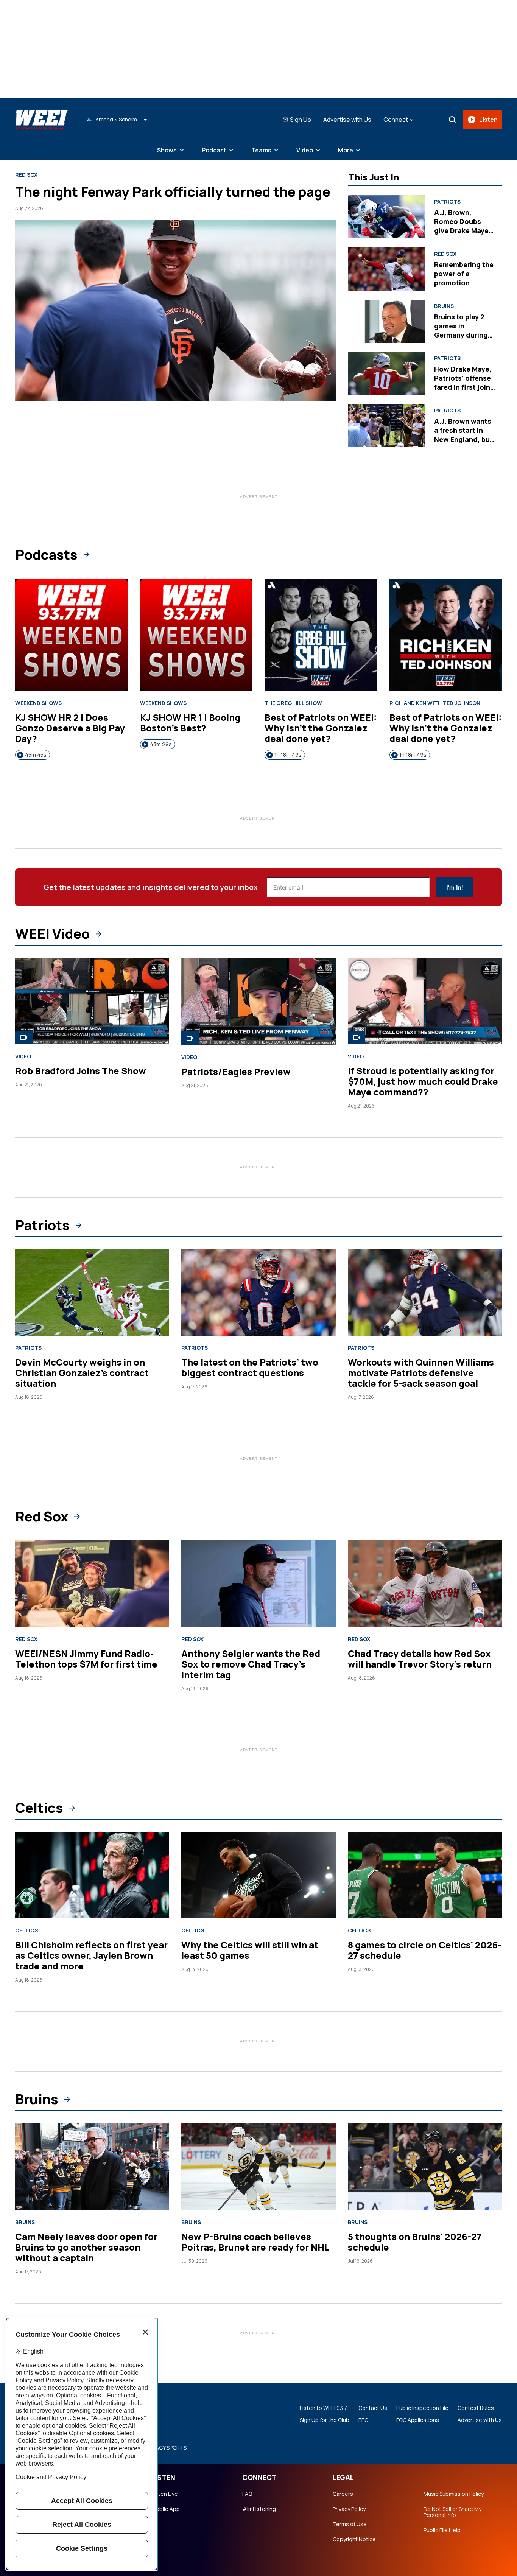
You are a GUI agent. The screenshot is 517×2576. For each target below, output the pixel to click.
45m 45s (36, 755)
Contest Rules (476, 2408)
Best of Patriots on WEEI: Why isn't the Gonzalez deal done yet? (321, 728)
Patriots (447, 202)
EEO (363, 2420)
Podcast (214, 150)
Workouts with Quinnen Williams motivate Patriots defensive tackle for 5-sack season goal (421, 1373)
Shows (167, 150)
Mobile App (166, 2509)
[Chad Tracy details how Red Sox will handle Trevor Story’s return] (425, 1584)
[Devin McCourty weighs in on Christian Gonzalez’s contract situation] (92, 1292)
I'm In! (455, 887)
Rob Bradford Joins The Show (81, 1071)
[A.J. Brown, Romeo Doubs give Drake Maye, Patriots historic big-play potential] (387, 217)
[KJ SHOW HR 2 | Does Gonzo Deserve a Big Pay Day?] (72, 635)
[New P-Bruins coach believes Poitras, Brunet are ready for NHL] (258, 2166)
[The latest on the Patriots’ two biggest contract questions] (258, 1292)
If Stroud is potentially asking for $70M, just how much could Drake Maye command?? (423, 1081)
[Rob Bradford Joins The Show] (92, 1001)
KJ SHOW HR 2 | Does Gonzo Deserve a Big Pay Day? (70, 728)
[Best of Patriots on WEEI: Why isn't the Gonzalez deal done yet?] (321, 635)
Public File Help (442, 2530)
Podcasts (46, 555)
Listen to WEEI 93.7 (323, 2408)
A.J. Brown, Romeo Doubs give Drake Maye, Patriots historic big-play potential (464, 230)
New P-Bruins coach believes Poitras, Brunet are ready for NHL (255, 2242)
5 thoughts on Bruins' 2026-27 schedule (415, 2242)
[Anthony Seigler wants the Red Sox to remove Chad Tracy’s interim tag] (258, 1584)
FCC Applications (418, 2420)
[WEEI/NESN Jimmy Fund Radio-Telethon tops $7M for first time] (92, 1584)
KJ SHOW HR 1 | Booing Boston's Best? (190, 723)
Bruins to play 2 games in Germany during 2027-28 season (461, 330)
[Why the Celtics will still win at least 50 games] (258, 1875)
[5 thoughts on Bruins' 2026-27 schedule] (425, 2166)
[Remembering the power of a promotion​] (387, 269)
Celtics (39, 1808)
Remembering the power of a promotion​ (464, 274)
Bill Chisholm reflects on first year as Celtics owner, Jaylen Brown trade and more (91, 1955)
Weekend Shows (38, 703)
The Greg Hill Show (293, 703)
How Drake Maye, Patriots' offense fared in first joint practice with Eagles (464, 387)
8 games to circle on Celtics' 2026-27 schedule (424, 1950)
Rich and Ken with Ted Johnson (435, 703)
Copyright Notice (354, 2539)
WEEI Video (52, 934)
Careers (343, 2494)
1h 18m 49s (288, 755)
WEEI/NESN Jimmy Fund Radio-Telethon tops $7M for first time (86, 1659)
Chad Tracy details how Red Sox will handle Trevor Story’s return (420, 1659)
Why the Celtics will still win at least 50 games (250, 1950)
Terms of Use (350, 2524)
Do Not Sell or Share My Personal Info (452, 2512)
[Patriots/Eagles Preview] (258, 1001)
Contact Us (373, 2408)
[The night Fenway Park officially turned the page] (176, 310)
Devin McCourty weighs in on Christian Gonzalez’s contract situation (82, 1373)
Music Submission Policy (454, 2494)
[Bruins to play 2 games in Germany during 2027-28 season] (387, 321)
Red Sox (26, 175)
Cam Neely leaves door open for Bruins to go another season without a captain (86, 2247)
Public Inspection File (422, 2408)
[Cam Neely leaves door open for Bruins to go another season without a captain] (92, 2166)
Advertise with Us (347, 120)
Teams (261, 150)
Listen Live (165, 2494)
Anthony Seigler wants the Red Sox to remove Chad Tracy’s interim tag (251, 1664)
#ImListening (259, 2509)
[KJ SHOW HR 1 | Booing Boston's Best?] (196, 635)
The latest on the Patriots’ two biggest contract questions (250, 1367)
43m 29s (161, 744)
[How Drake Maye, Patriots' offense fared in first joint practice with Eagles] (387, 373)
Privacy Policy (349, 2509)
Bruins (444, 306)
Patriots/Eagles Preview (236, 1071)
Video (305, 150)
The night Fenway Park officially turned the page (173, 192)
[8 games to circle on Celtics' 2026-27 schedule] (425, 1875)
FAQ (247, 2494)
